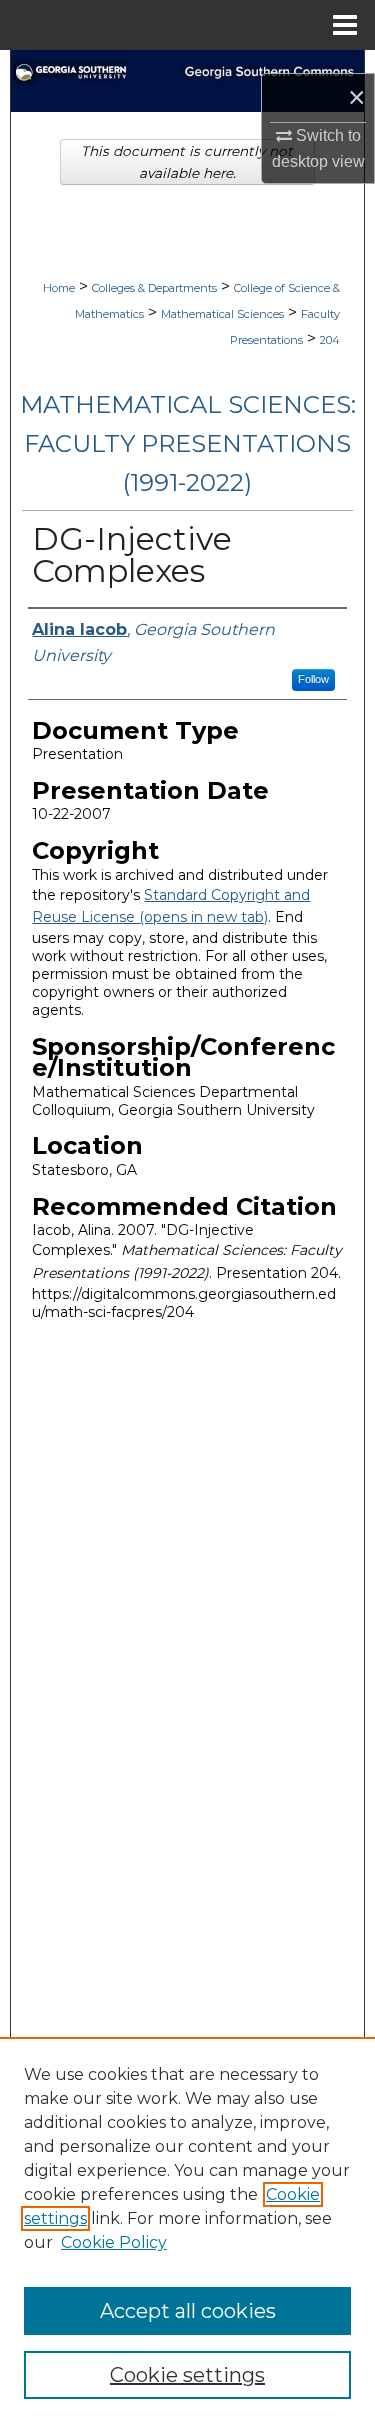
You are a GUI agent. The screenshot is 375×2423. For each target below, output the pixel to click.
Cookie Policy (114, 2242)
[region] (187, 2230)
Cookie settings (187, 2375)
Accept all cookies (188, 2311)
